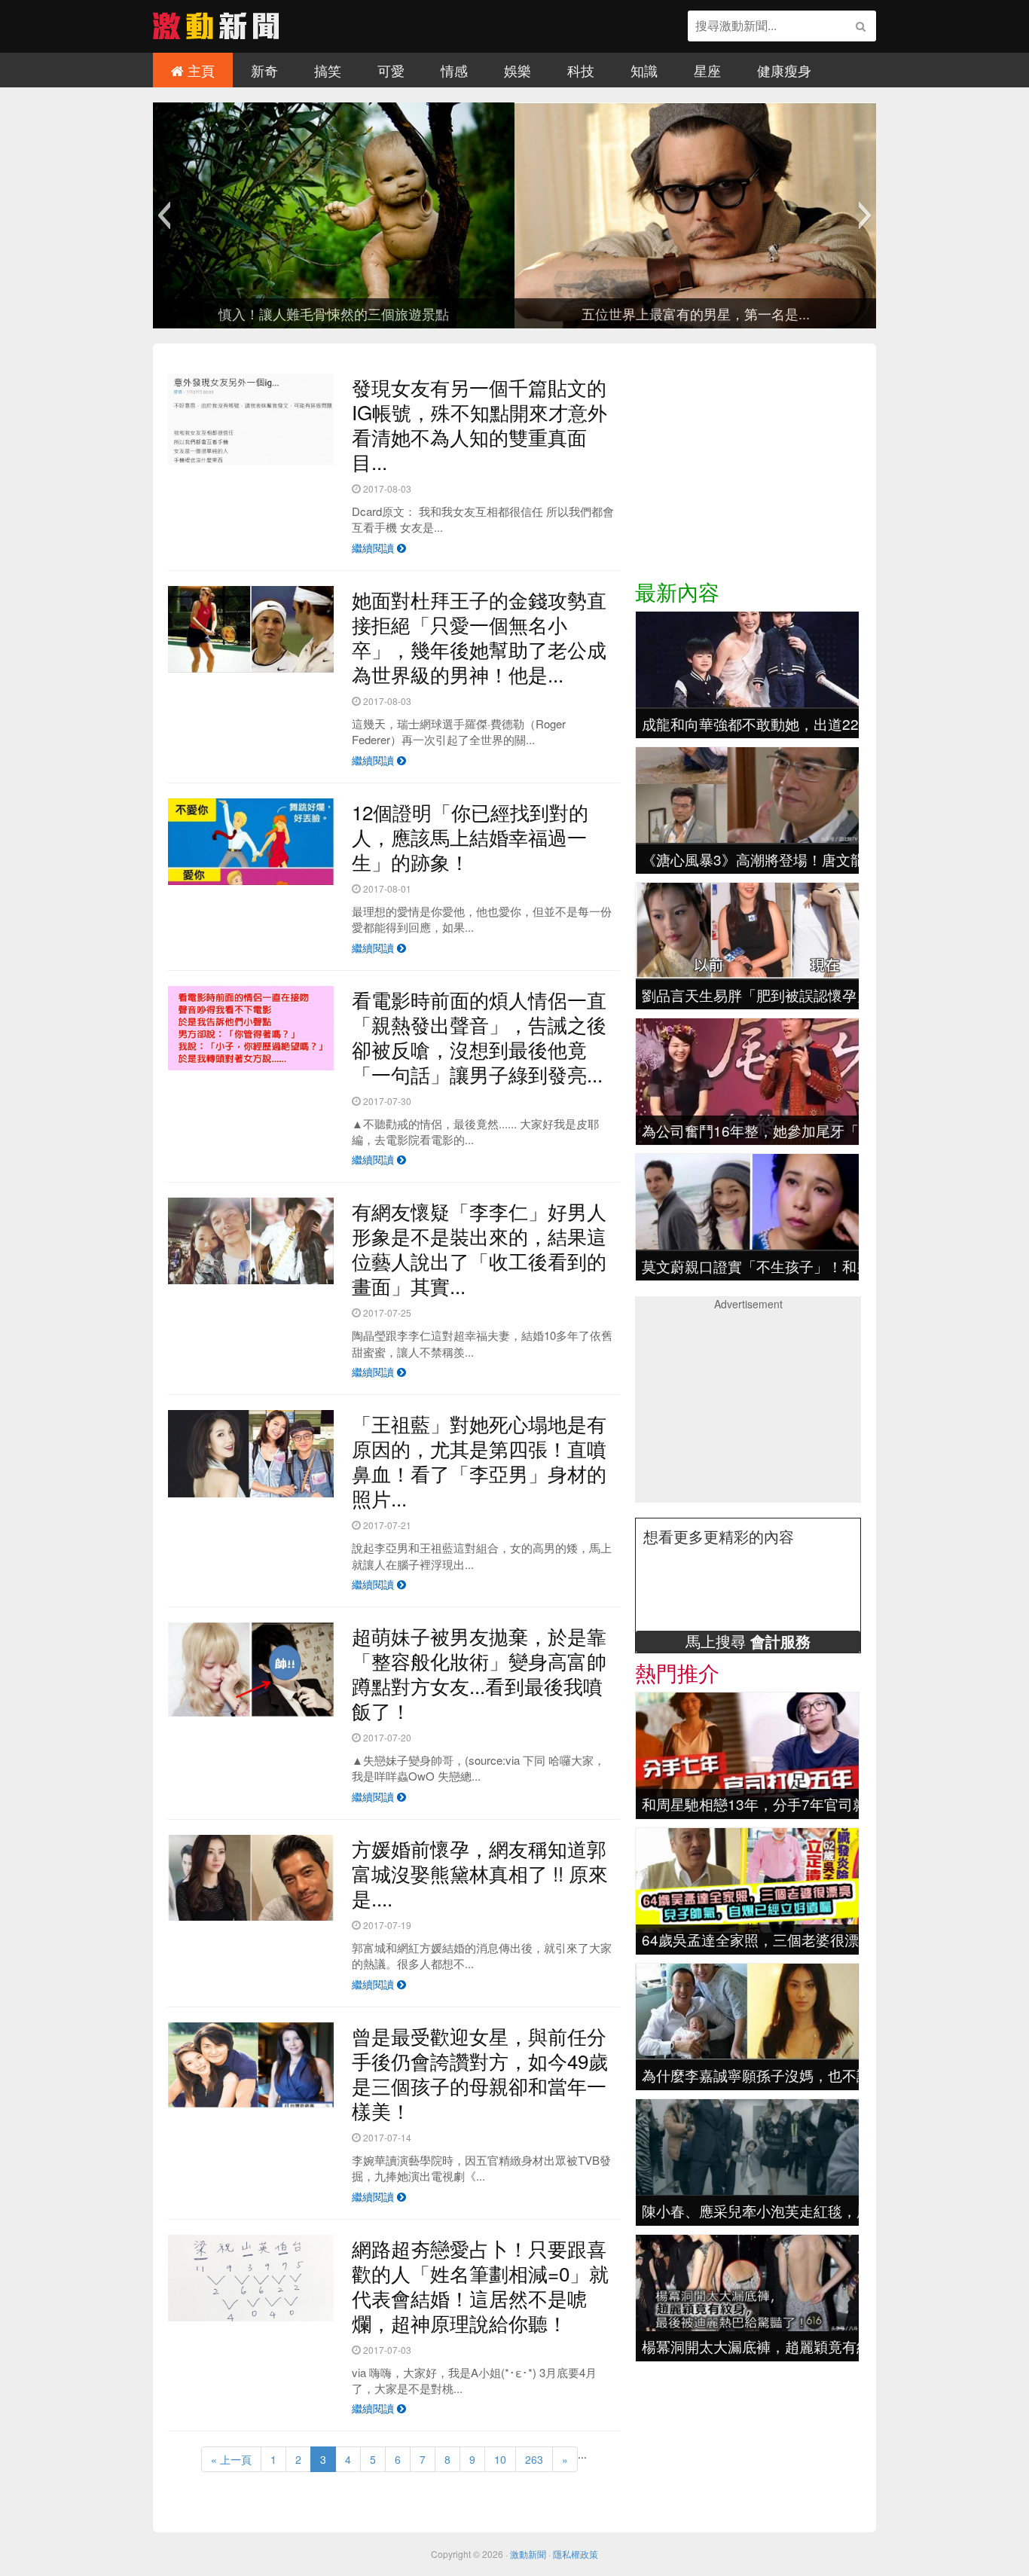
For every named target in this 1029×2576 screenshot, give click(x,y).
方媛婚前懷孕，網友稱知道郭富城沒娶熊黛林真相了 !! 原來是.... (480, 1873)
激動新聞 (528, 2554)
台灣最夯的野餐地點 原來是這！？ (614, 313)
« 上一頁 (231, 2459)
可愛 (391, 70)
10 (500, 2459)
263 (534, 2459)
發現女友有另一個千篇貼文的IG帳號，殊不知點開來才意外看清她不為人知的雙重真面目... (479, 424)
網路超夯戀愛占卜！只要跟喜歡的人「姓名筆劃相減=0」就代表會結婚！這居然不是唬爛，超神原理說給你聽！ (480, 2285)
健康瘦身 (784, 70)
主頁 (199, 70)
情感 (454, 70)
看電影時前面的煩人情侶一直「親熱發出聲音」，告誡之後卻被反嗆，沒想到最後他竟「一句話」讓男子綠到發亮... (479, 1036)
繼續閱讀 (374, 548)
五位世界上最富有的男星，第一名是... (253, 313)
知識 (644, 70)
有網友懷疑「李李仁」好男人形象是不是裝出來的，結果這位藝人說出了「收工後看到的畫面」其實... (479, 1248)
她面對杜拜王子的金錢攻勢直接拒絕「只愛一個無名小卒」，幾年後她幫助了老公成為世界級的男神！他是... (479, 636)
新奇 (264, 70)
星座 (707, 70)
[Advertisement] (748, 468)
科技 (581, 70)
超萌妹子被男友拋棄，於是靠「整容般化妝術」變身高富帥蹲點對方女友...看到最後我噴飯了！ (479, 1673)
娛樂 (518, 70)
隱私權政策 (576, 2554)
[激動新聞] (216, 34)
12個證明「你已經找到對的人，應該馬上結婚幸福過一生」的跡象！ (470, 836)
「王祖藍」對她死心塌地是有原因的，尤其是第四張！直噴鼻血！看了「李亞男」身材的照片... (479, 1460)
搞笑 (328, 70)
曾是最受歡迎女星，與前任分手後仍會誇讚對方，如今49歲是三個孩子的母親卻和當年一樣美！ (480, 2073)
